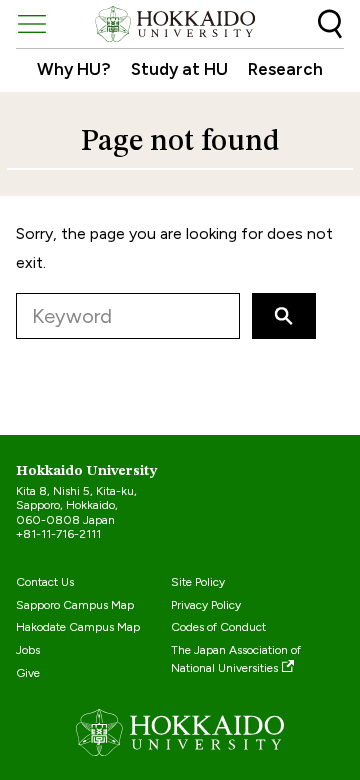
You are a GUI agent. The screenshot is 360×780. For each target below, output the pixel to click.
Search (330, 24)
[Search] (284, 316)
